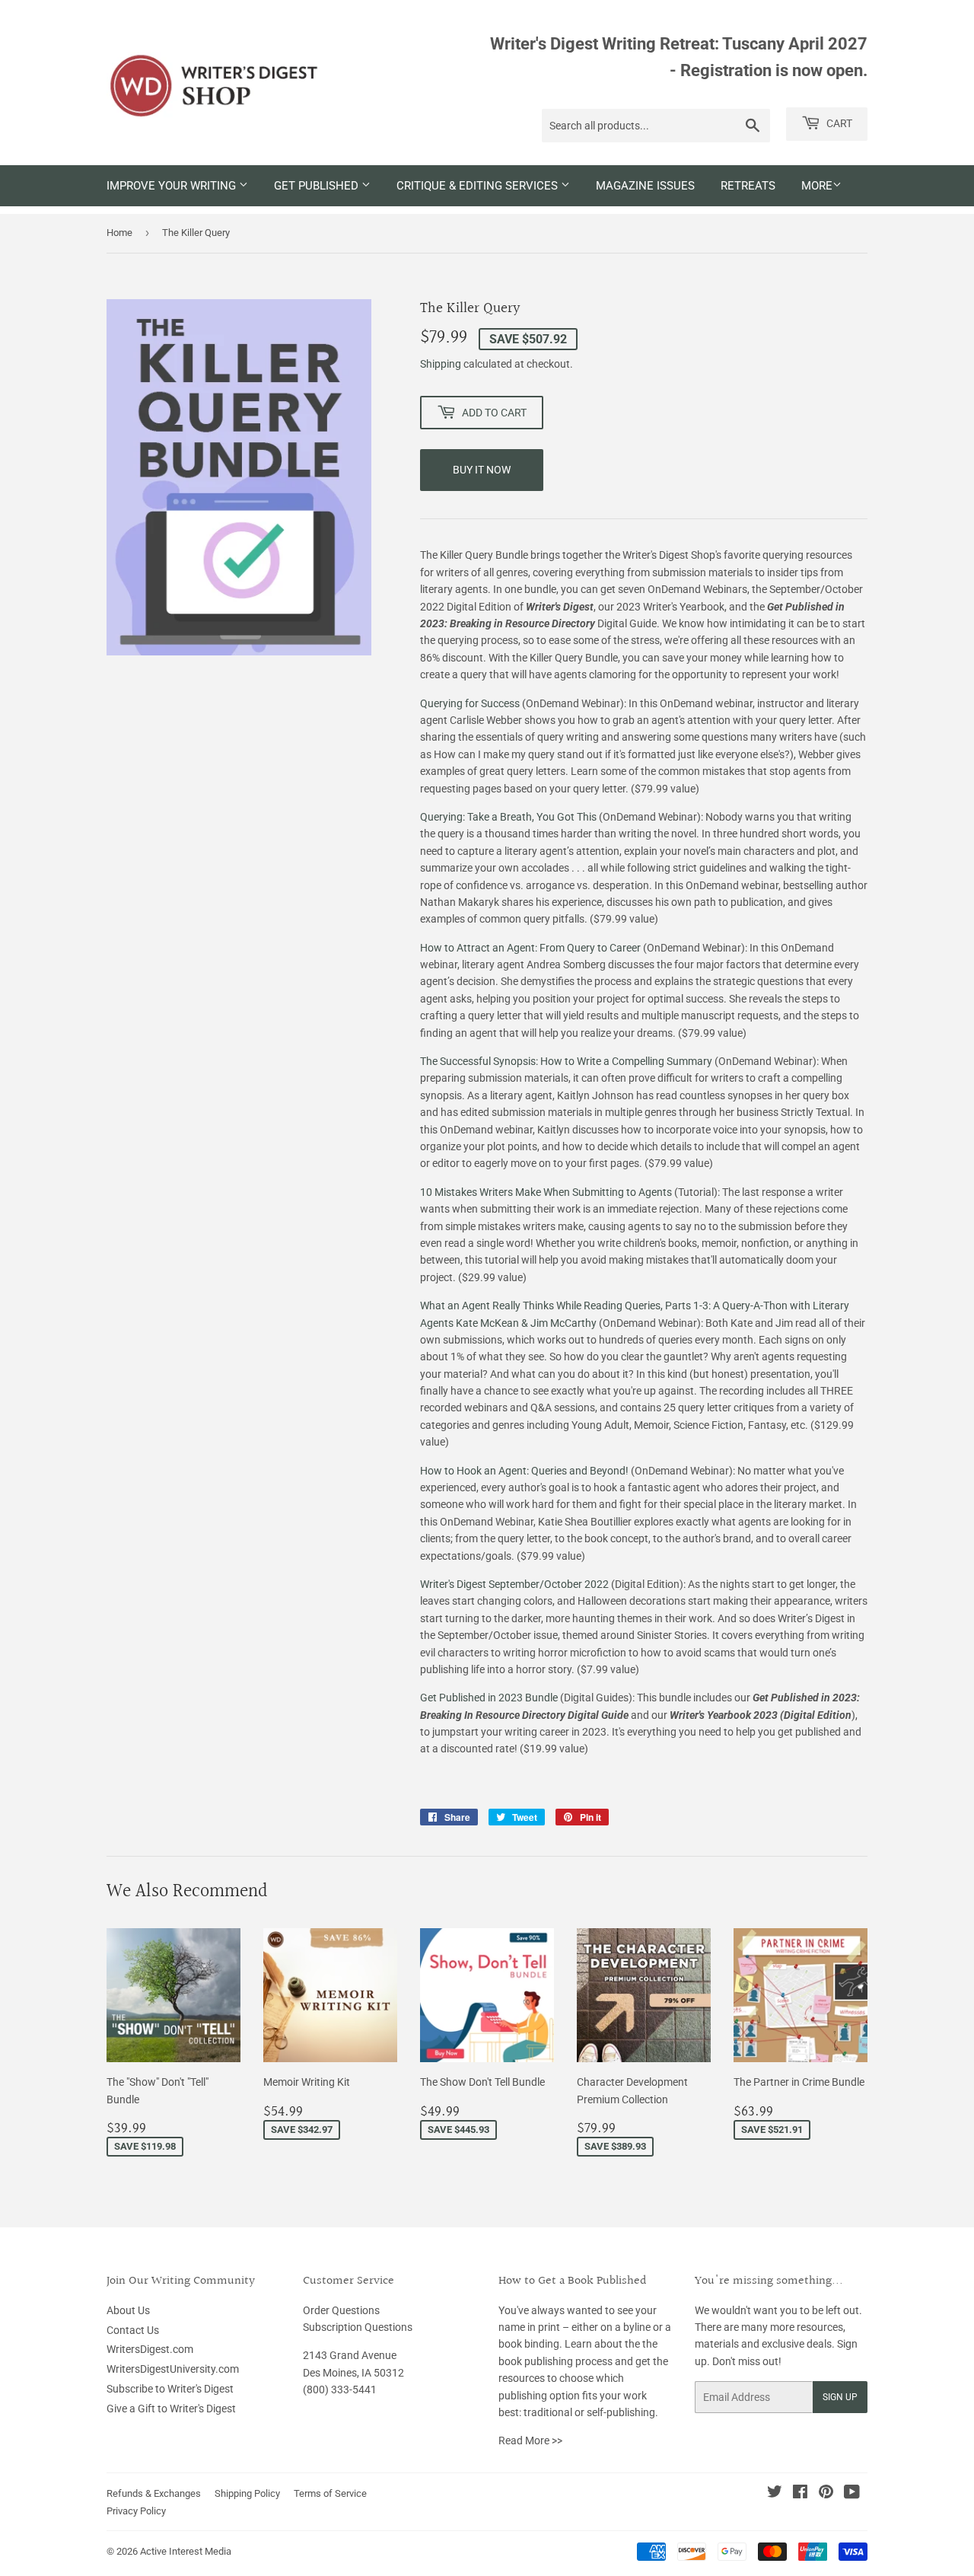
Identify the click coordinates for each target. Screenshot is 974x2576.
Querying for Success (470, 703)
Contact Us (133, 2330)
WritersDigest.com (150, 2349)
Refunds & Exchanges (154, 2493)
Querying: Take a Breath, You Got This (508, 817)
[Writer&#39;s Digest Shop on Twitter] (775, 2494)
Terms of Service (330, 2493)
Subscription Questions (358, 2327)
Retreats (748, 186)
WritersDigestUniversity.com (173, 2369)
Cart (838, 123)
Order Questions (341, 2310)
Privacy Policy (136, 2511)
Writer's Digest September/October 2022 (514, 1584)
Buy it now (482, 470)
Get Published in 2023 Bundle (489, 1698)
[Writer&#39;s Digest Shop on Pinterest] (826, 2494)
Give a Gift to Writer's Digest (171, 2409)
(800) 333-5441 (340, 2389)
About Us (128, 2310)
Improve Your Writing (173, 186)
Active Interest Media (186, 2551)
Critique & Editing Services (479, 186)
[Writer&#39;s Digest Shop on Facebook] (800, 2494)
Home (119, 233)
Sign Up (840, 2397)
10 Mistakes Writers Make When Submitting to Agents (546, 1192)
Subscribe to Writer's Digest (170, 2389)
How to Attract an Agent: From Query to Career (530, 948)
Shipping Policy (247, 2493)
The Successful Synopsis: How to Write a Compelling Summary (566, 1061)
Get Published (318, 186)
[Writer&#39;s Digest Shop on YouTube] (852, 2494)
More (817, 186)
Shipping (441, 364)
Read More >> (530, 2441)
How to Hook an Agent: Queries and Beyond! (524, 1471)
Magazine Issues (645, 186)
